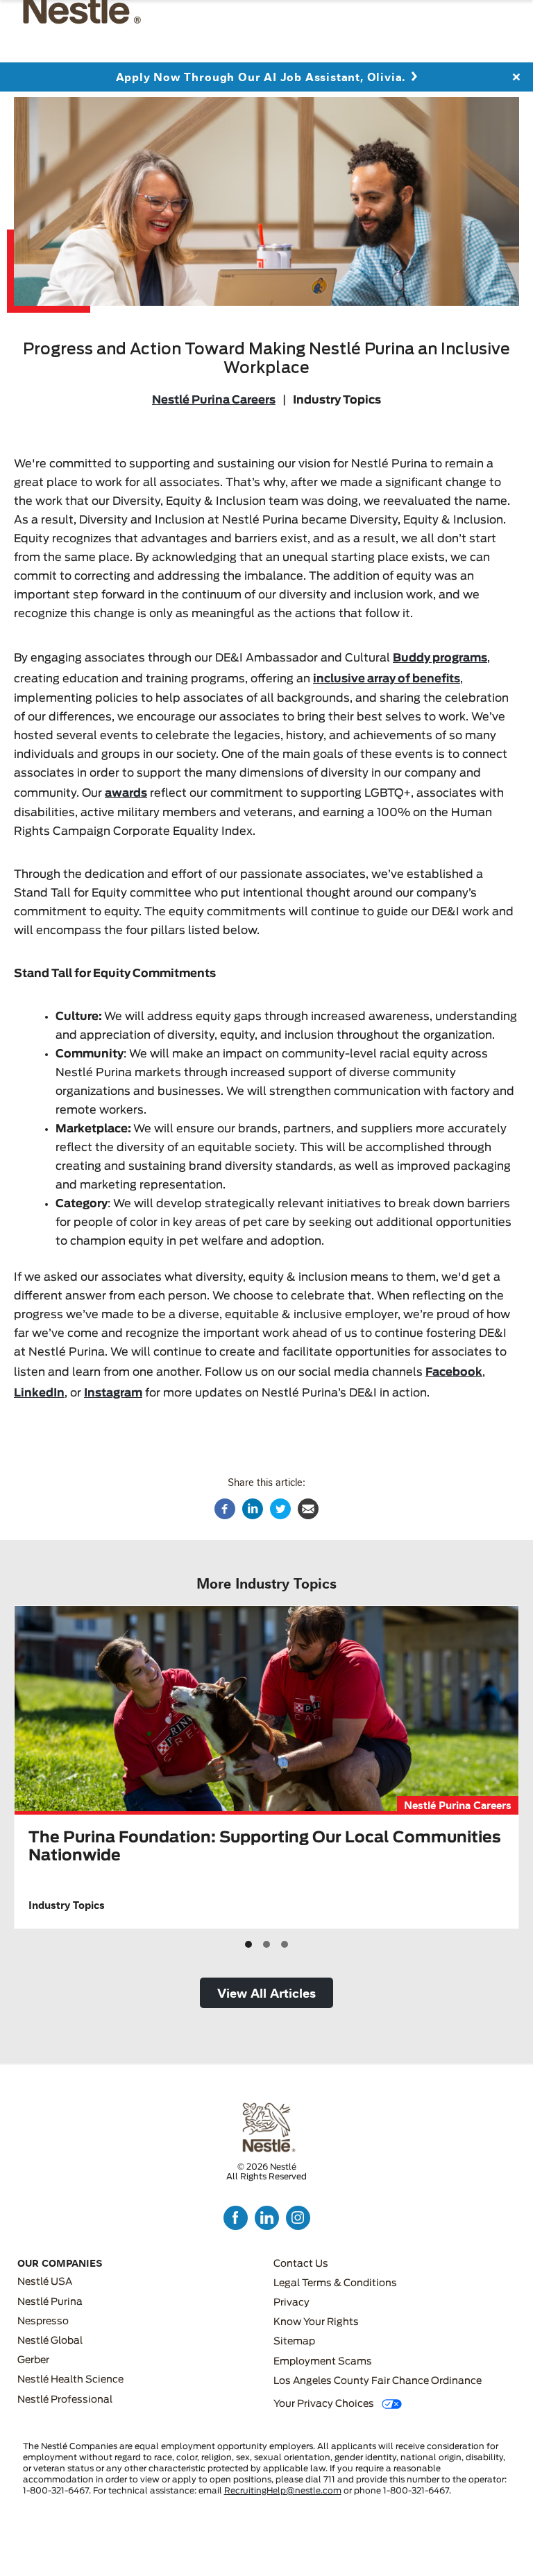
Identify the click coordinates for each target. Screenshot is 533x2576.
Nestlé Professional (65, 2400)
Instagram (113, 1393)
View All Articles (266, 1992)
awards (126, 793)
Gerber (33, 2360)
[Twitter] (280, 1509)
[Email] (308, 1509)
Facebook (454, 1372)
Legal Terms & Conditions (335, 2283)
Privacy (291, 2303)
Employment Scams (323, 2362)
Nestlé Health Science (70, 2380)
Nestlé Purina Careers (214, 400)
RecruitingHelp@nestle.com (283, 2491)
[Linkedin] (253, 1509)
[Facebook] (225, 1509)
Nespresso (43, 2322)
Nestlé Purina (50, 2302)
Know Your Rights (316, 2322)
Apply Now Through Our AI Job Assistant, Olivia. (261, 81)
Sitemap (294, 2342)
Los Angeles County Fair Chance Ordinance (378, 2381)
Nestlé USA (45, 2282)
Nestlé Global (50, 2341)
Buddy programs (440, 658)
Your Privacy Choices (324, 2404)
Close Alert (516, 82)
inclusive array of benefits (387, 679)
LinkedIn (39, 1393)
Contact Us (301, 2264)
